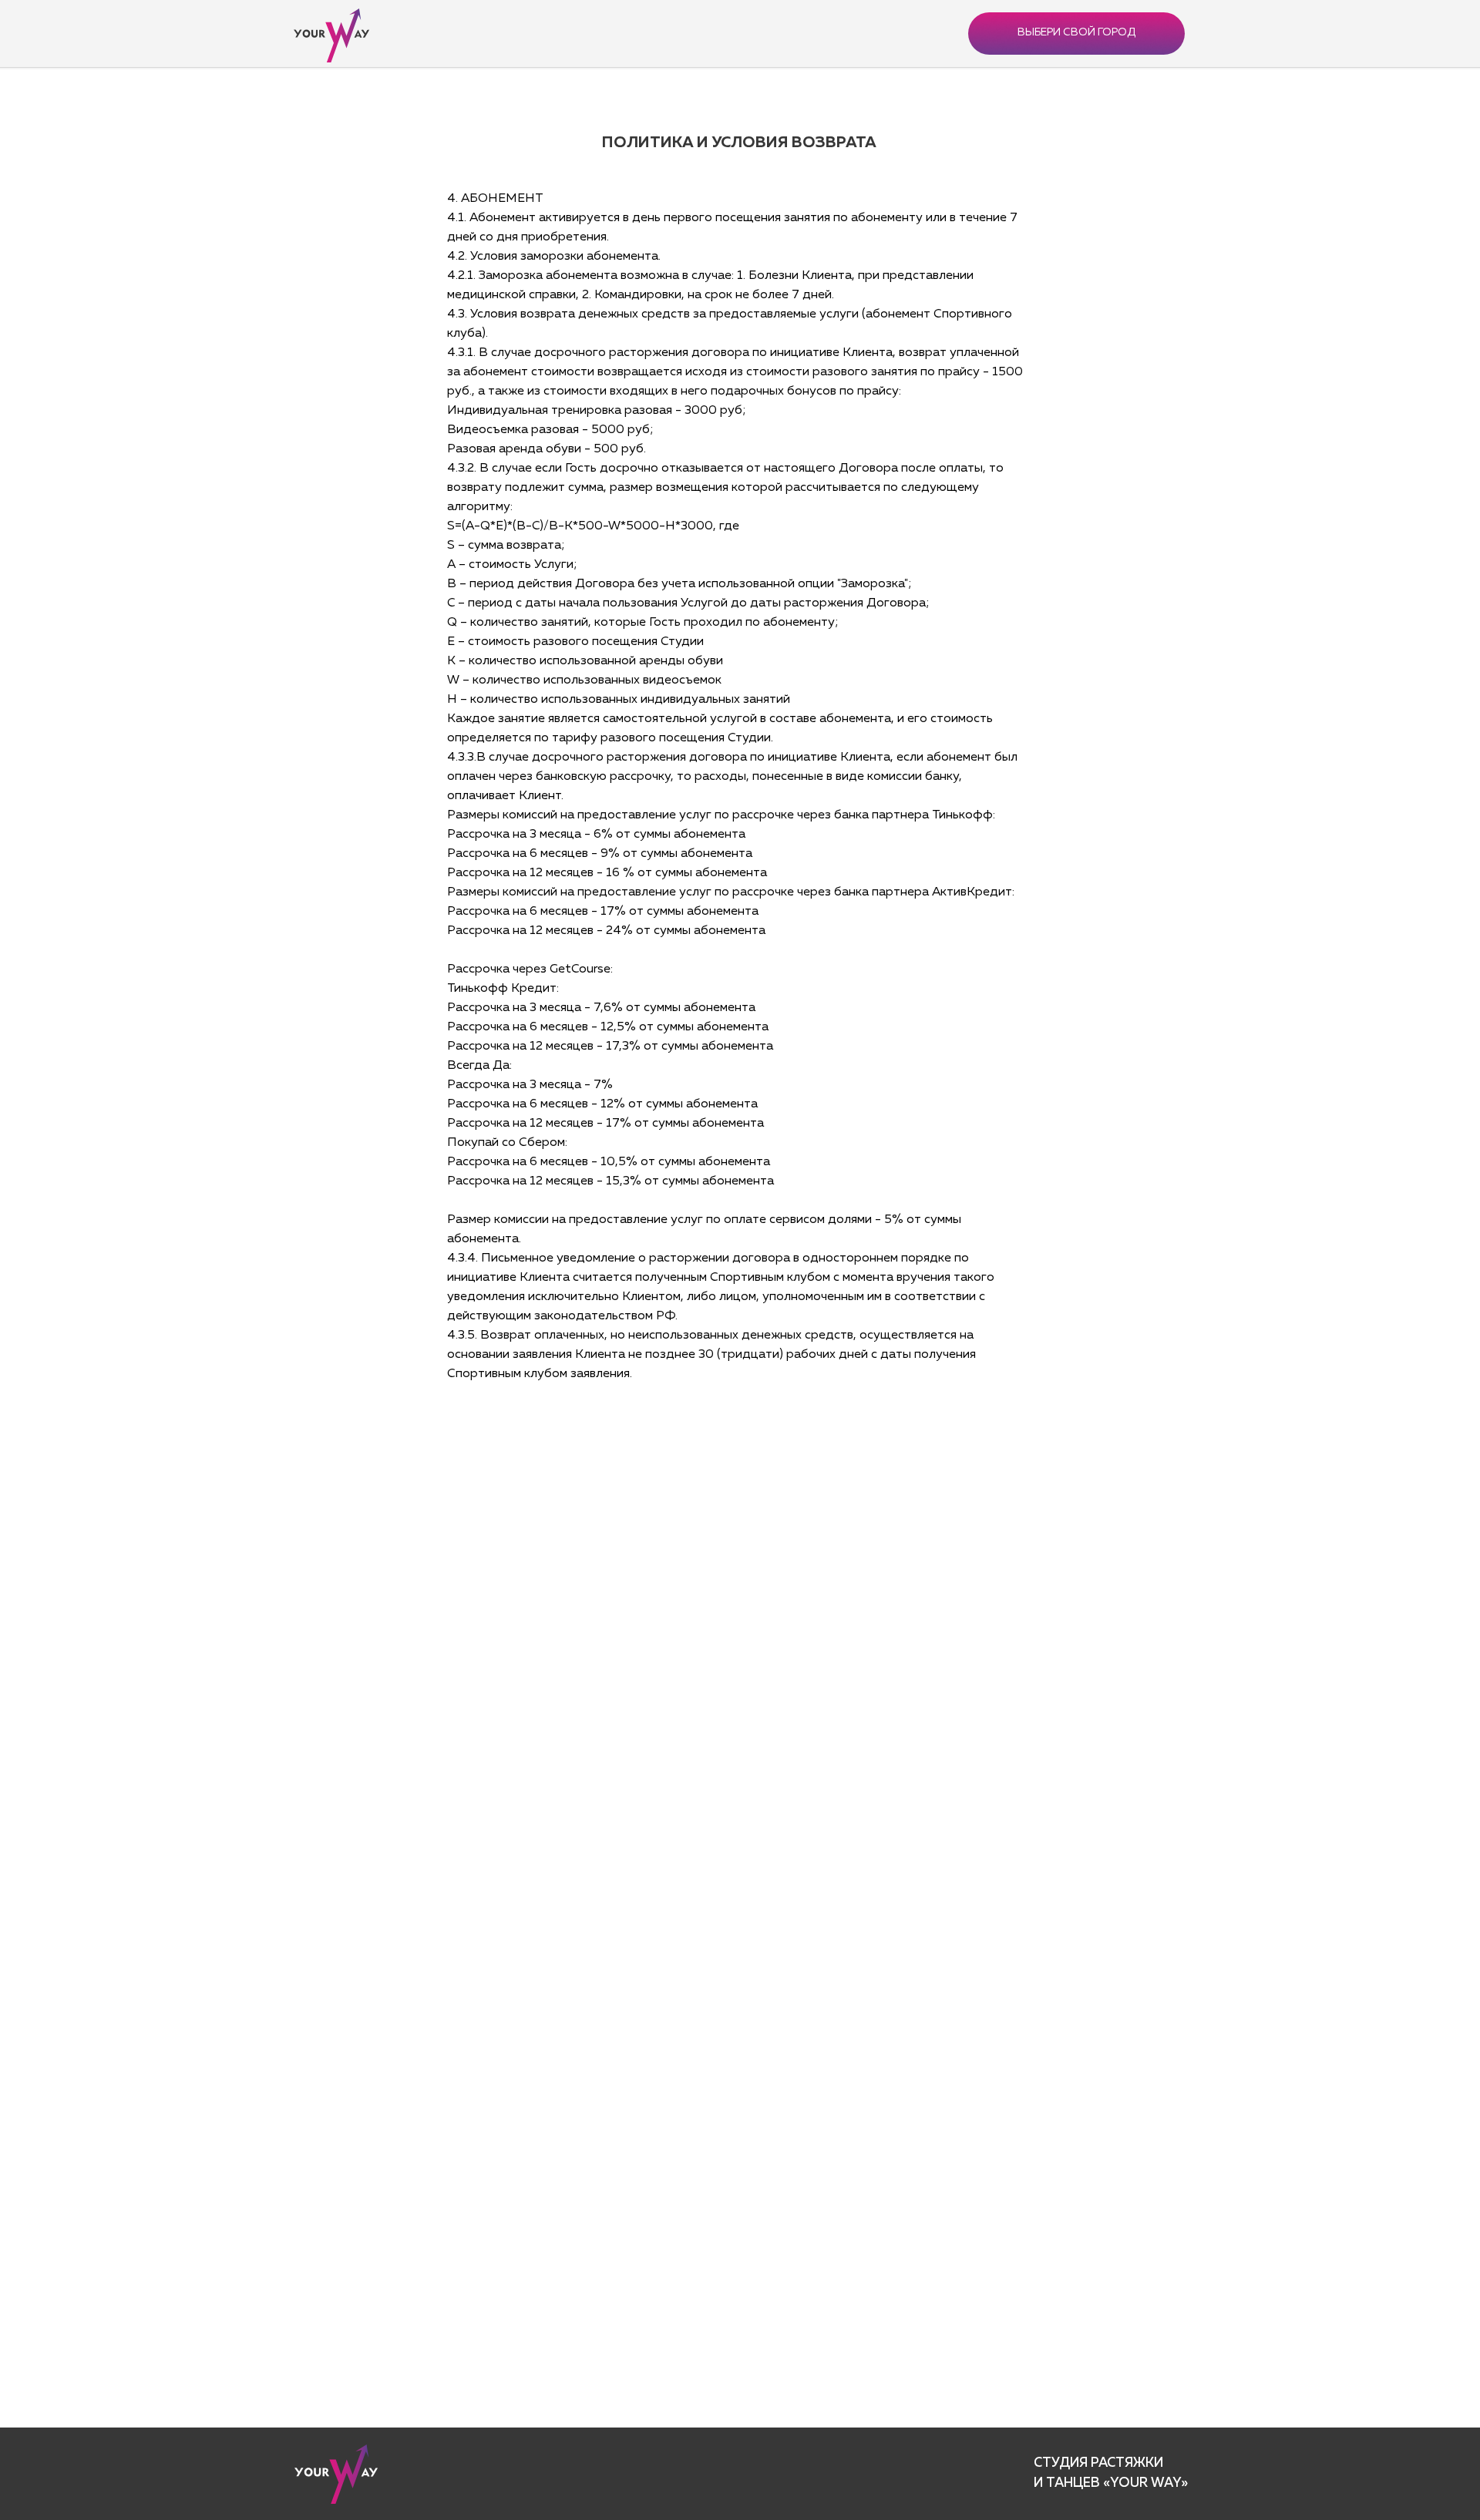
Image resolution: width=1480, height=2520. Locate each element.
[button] (1076, 33)
